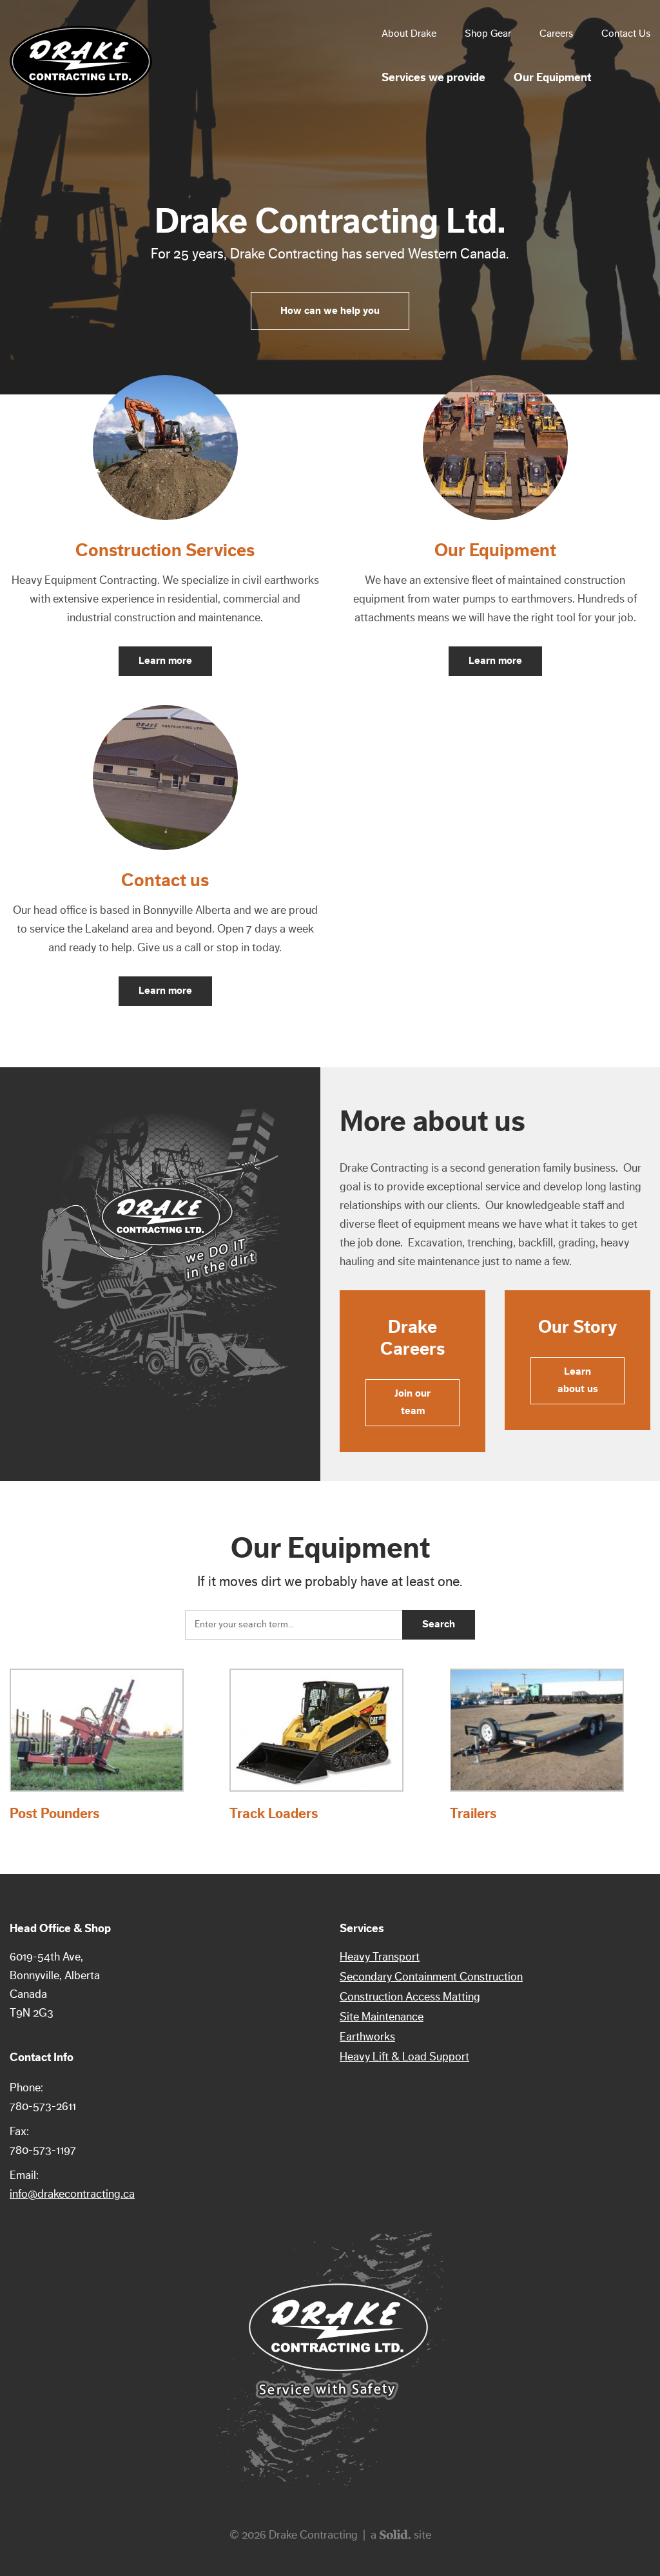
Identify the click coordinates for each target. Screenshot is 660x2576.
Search (439, 1624)
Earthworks (367, 2037)
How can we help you (330, 311)
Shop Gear (488, 34)
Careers (556, 34)
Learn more (165, 661)
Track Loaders (274, 1814)
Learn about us (578, 1380)
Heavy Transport (380, 1957)
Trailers (473, 1814)
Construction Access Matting (410, 1997)
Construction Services (165, 550)
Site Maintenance (382, 2017)
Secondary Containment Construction (431, 1977)
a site (401, 2535)
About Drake (409, 34)
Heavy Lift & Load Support (404, 2057)
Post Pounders (54, 1814)
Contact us (165, 880)
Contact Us (626, 34)
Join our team (412, 1402)
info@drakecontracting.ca (72, 2194)
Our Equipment (552, 77)
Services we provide (433, 77)
